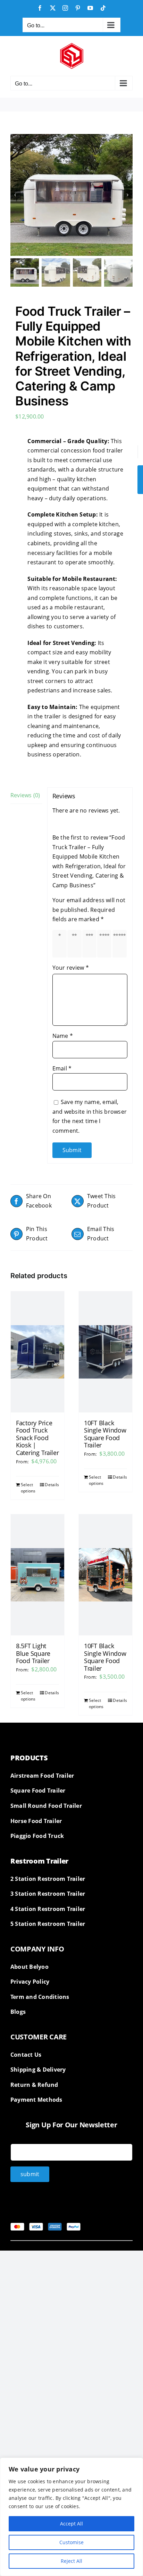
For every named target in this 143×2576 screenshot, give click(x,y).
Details (52, 1485)
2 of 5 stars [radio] (76, 944)
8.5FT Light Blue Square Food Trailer (33, 1653)
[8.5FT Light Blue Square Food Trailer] (37, 1575)
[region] (71, 2517)
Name (63, 1036)
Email (62, 1068)
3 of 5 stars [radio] (91, 944)
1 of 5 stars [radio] (61, 944)
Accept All (71, 2524)
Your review (71, 968)
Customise (71, 2542)
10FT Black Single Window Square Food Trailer (105, 1434)
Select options (28, 1488)
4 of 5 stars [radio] (106, 944)
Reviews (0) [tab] (25, 795)
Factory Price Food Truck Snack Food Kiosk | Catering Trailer (37, 1438)
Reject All (71, 2561)
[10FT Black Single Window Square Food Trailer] (106, 1352)
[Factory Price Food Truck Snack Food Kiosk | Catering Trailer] (37, 1352)
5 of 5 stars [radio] (121, 944)
